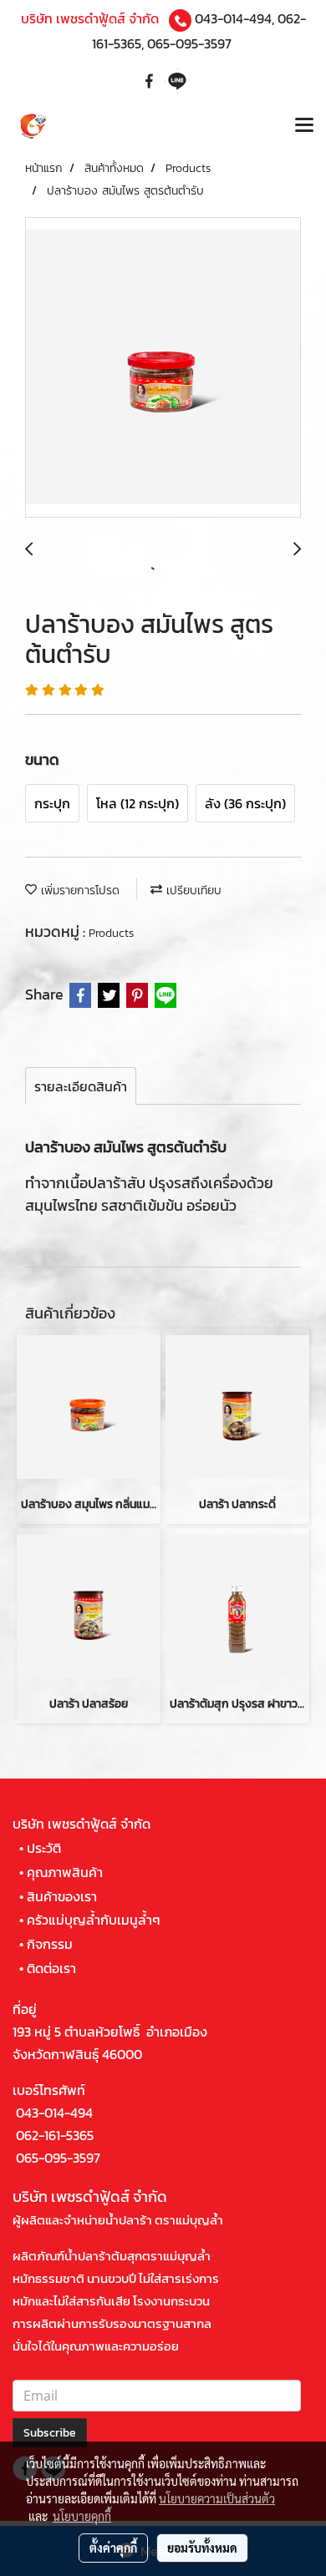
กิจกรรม (50, 1944)
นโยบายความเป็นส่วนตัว (217, 2498)
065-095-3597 (189, 43)
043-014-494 (233, 18)
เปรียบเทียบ (192, 891)
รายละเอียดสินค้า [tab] (81, 1086)
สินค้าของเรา (62, 1896)
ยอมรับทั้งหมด (202, 2548)
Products (111, 933)
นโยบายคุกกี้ (82, 2516)
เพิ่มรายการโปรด (78, 891)
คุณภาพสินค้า (65, 1872)
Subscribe (50, 2433)
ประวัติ (44, 1848)
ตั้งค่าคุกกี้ (113, 2548)
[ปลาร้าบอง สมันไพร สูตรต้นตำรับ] (163, 368)
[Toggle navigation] (304, 127)
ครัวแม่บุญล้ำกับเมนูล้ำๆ (94, 1920)
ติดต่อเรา (51, 1968)
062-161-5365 (55, 2135)
